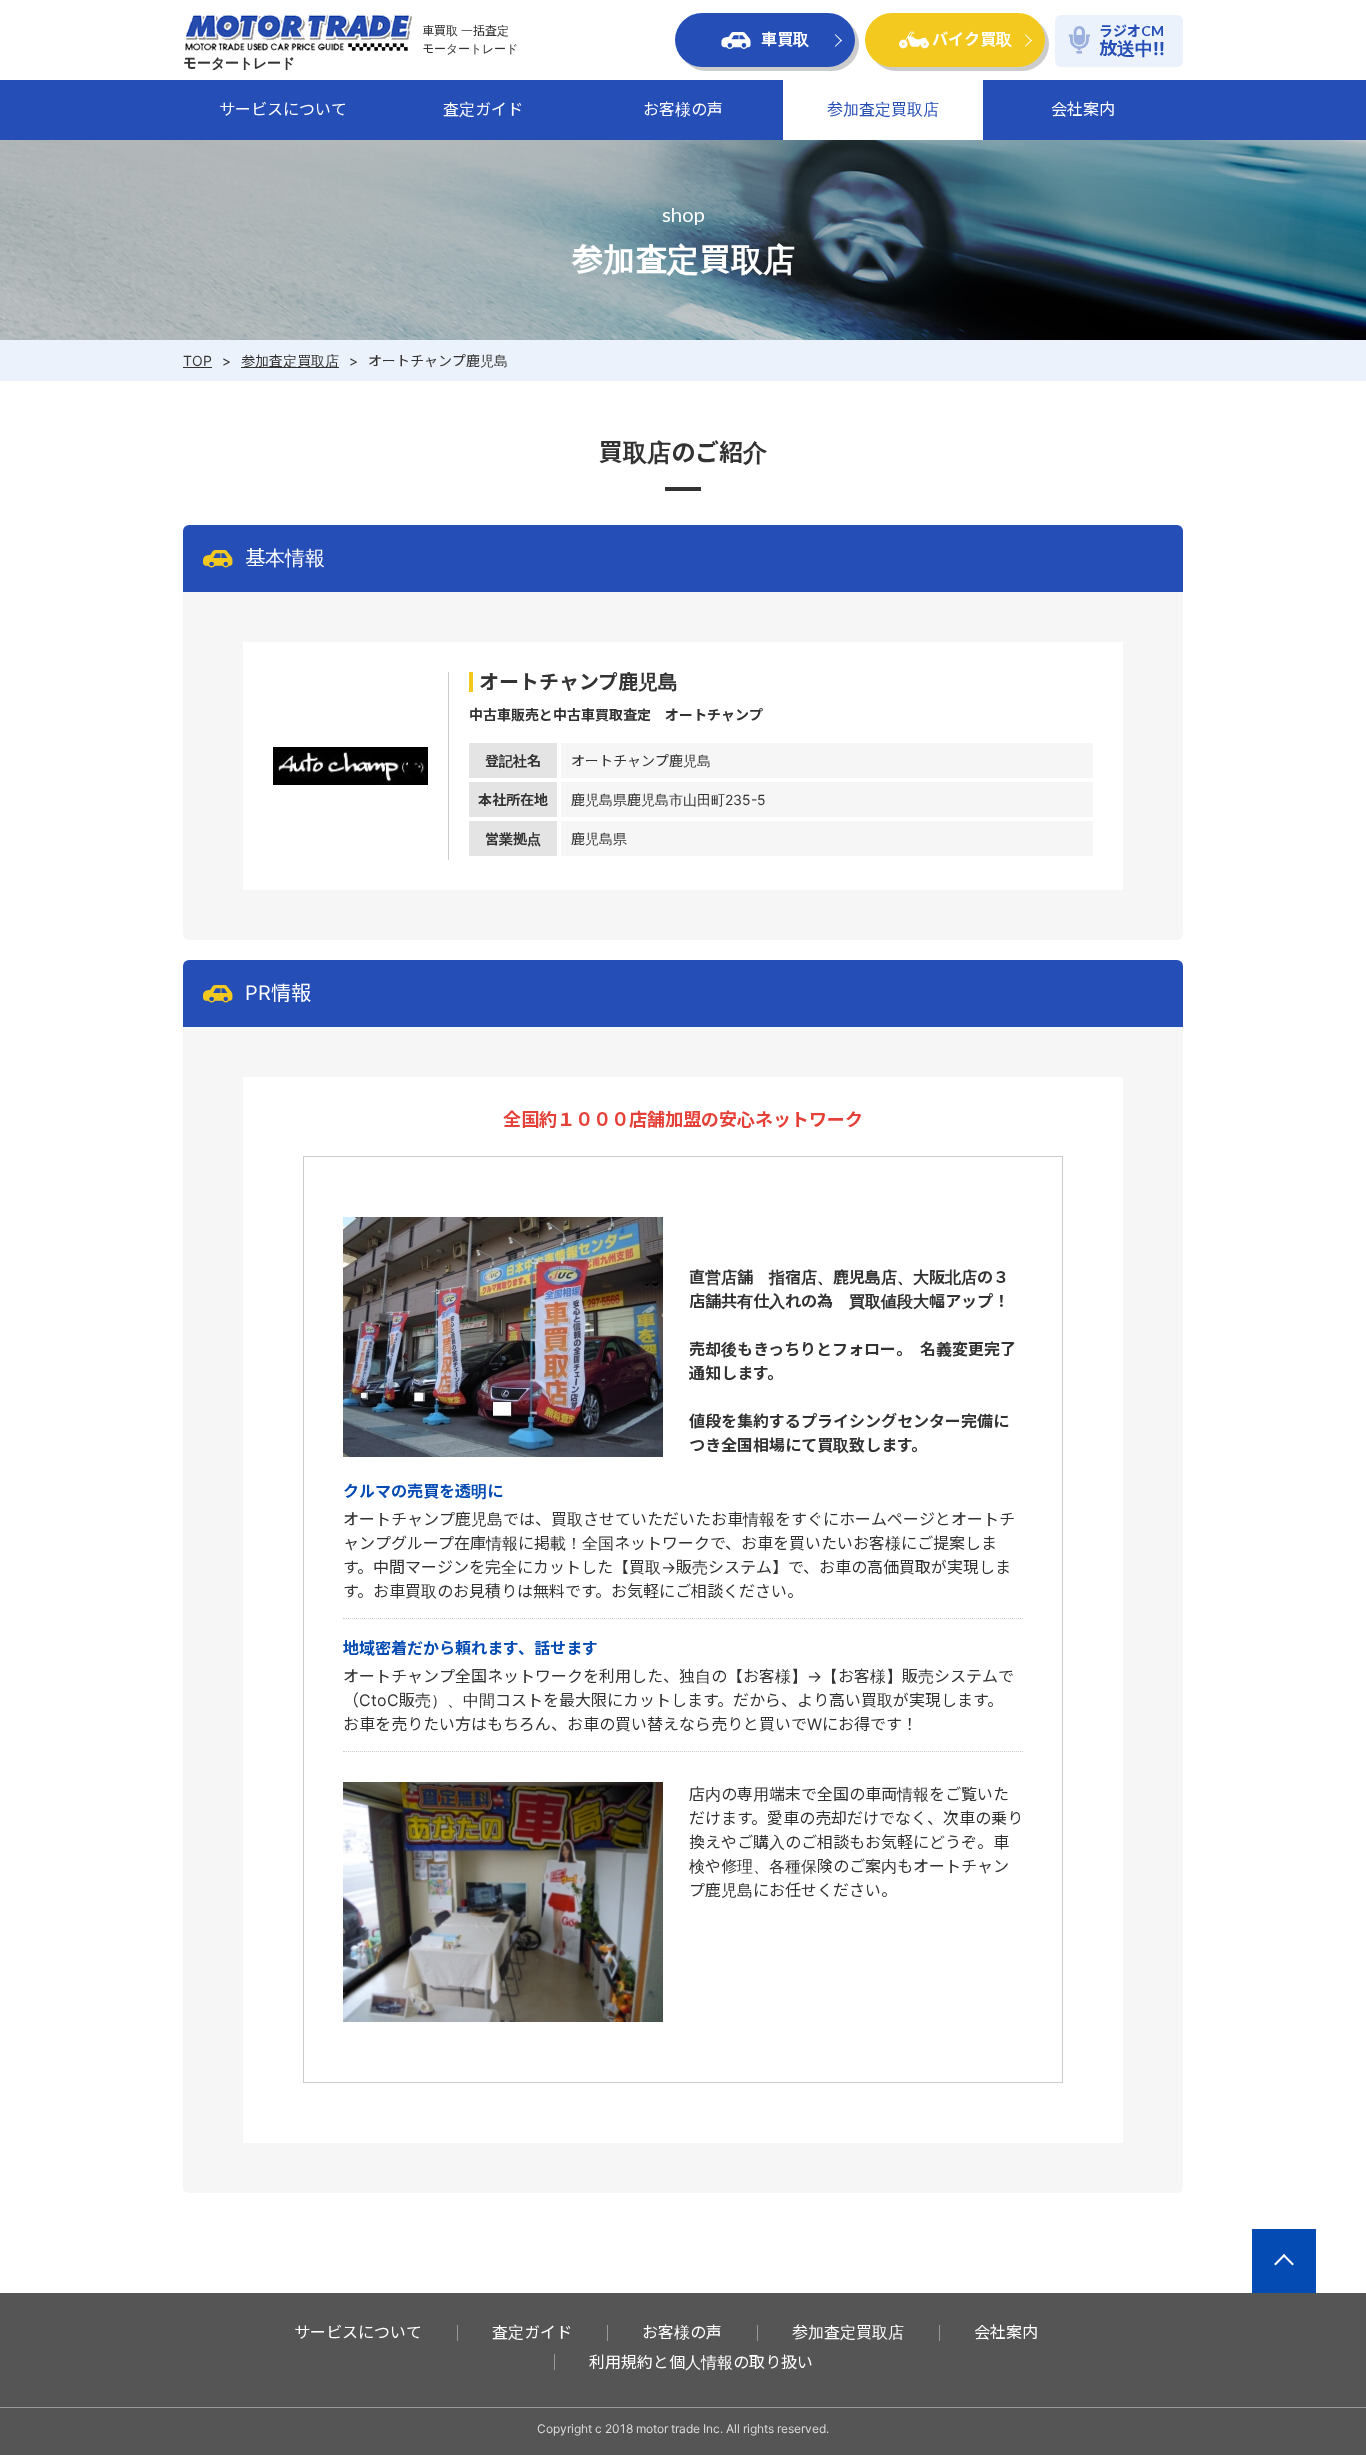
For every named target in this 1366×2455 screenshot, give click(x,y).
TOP (197, 360)
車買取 (785, 39)
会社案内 (1083, 109)
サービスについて (283, 109)
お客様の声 (683, 109)
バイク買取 (972, 39)
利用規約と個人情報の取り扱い (701, 2362)
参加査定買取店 (883, 109)
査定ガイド (483, 109)
